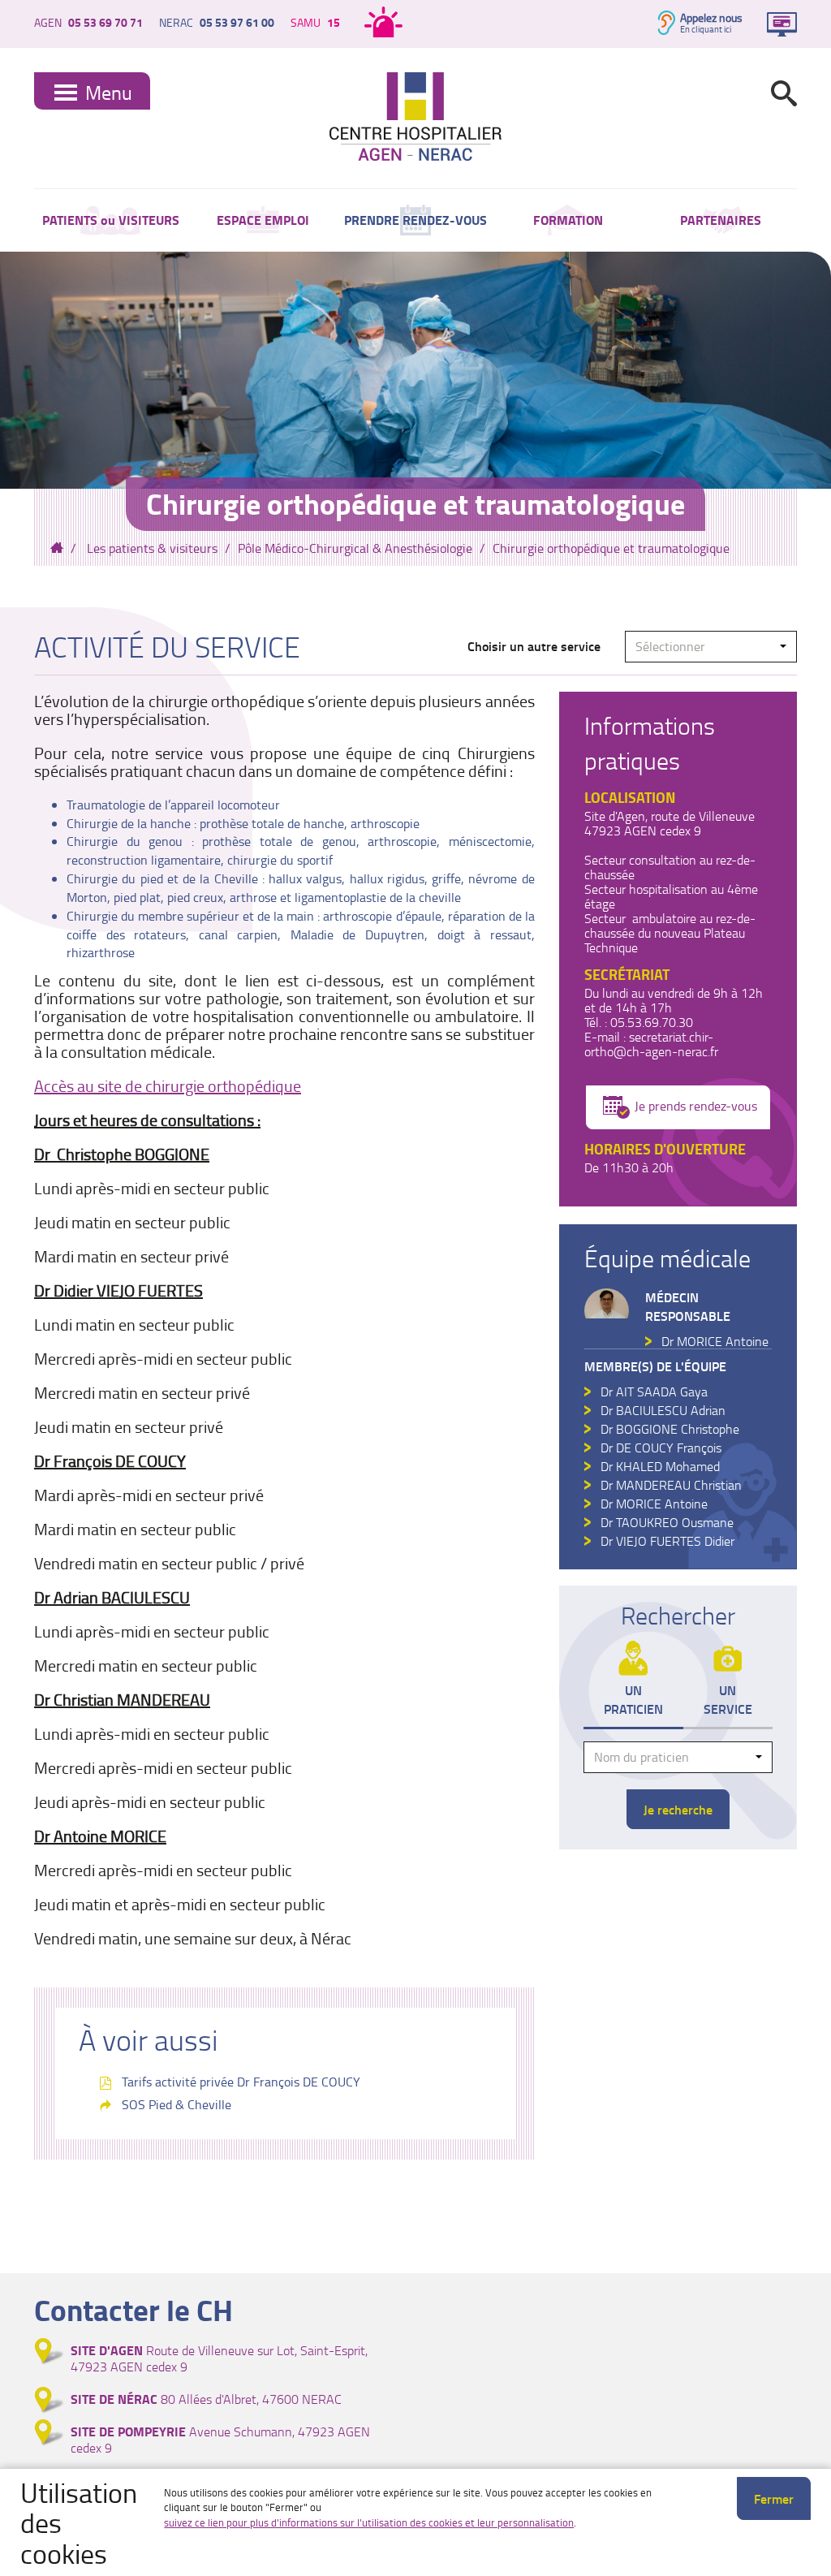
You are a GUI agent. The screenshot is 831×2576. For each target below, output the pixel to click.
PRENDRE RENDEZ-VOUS (415, 220)
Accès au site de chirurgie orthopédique (168, 1085)
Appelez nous (711, 17)
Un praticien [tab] (633, 1699)
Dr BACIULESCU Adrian (663, 1410)
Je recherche (678, 1809)
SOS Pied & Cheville (177, 2104)
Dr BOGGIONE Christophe (670, 1429)
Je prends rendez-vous (696, 1106)
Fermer (774, 2498)
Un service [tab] (728, 1699)
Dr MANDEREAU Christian (671, 1485)
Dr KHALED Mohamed (660, 1466)
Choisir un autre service (534, 646)
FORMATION (568, 220)
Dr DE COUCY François (661, 1448)
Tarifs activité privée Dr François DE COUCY (241, 2082)
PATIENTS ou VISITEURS (111, 220)
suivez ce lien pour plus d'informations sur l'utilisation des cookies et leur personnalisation (369, 2522)
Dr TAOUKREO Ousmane (667, 1522)
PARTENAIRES (721, 220)
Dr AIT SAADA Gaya (654, 1392)
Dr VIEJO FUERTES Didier (667, 1541)
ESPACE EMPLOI (263, 220)
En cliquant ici (706, 29)
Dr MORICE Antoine (715, 1341)
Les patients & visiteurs (152, 548)
